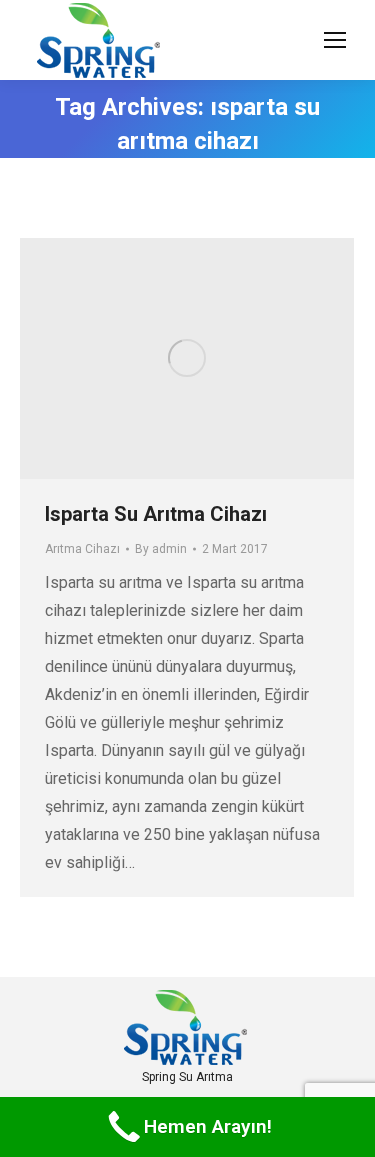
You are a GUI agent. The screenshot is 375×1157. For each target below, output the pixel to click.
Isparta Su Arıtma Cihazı (156, 514)
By (161, 549)
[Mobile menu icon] (335, 40)
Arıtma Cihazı (82, 549)
